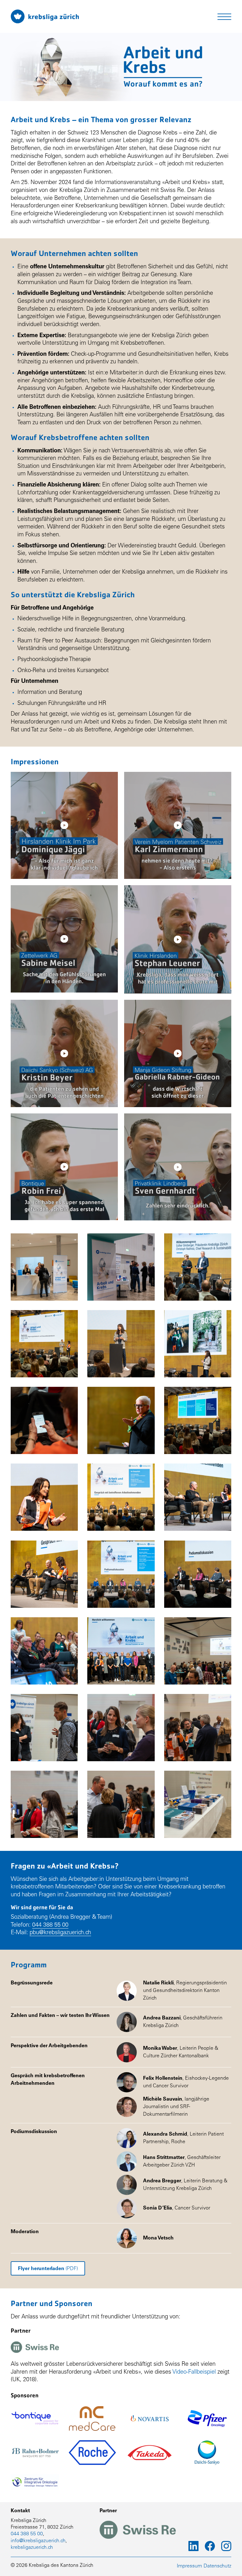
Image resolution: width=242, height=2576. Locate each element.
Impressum (189, 2566)
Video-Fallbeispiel (194, 2372)
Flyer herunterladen (48, 2269)
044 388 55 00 (50, 1925)
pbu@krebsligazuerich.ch (60, 1933)
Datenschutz (217, 2566)
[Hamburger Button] (224, 17)
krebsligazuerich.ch (32, 2548)
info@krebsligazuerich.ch (38, 2541)
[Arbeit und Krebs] (45, 16)
